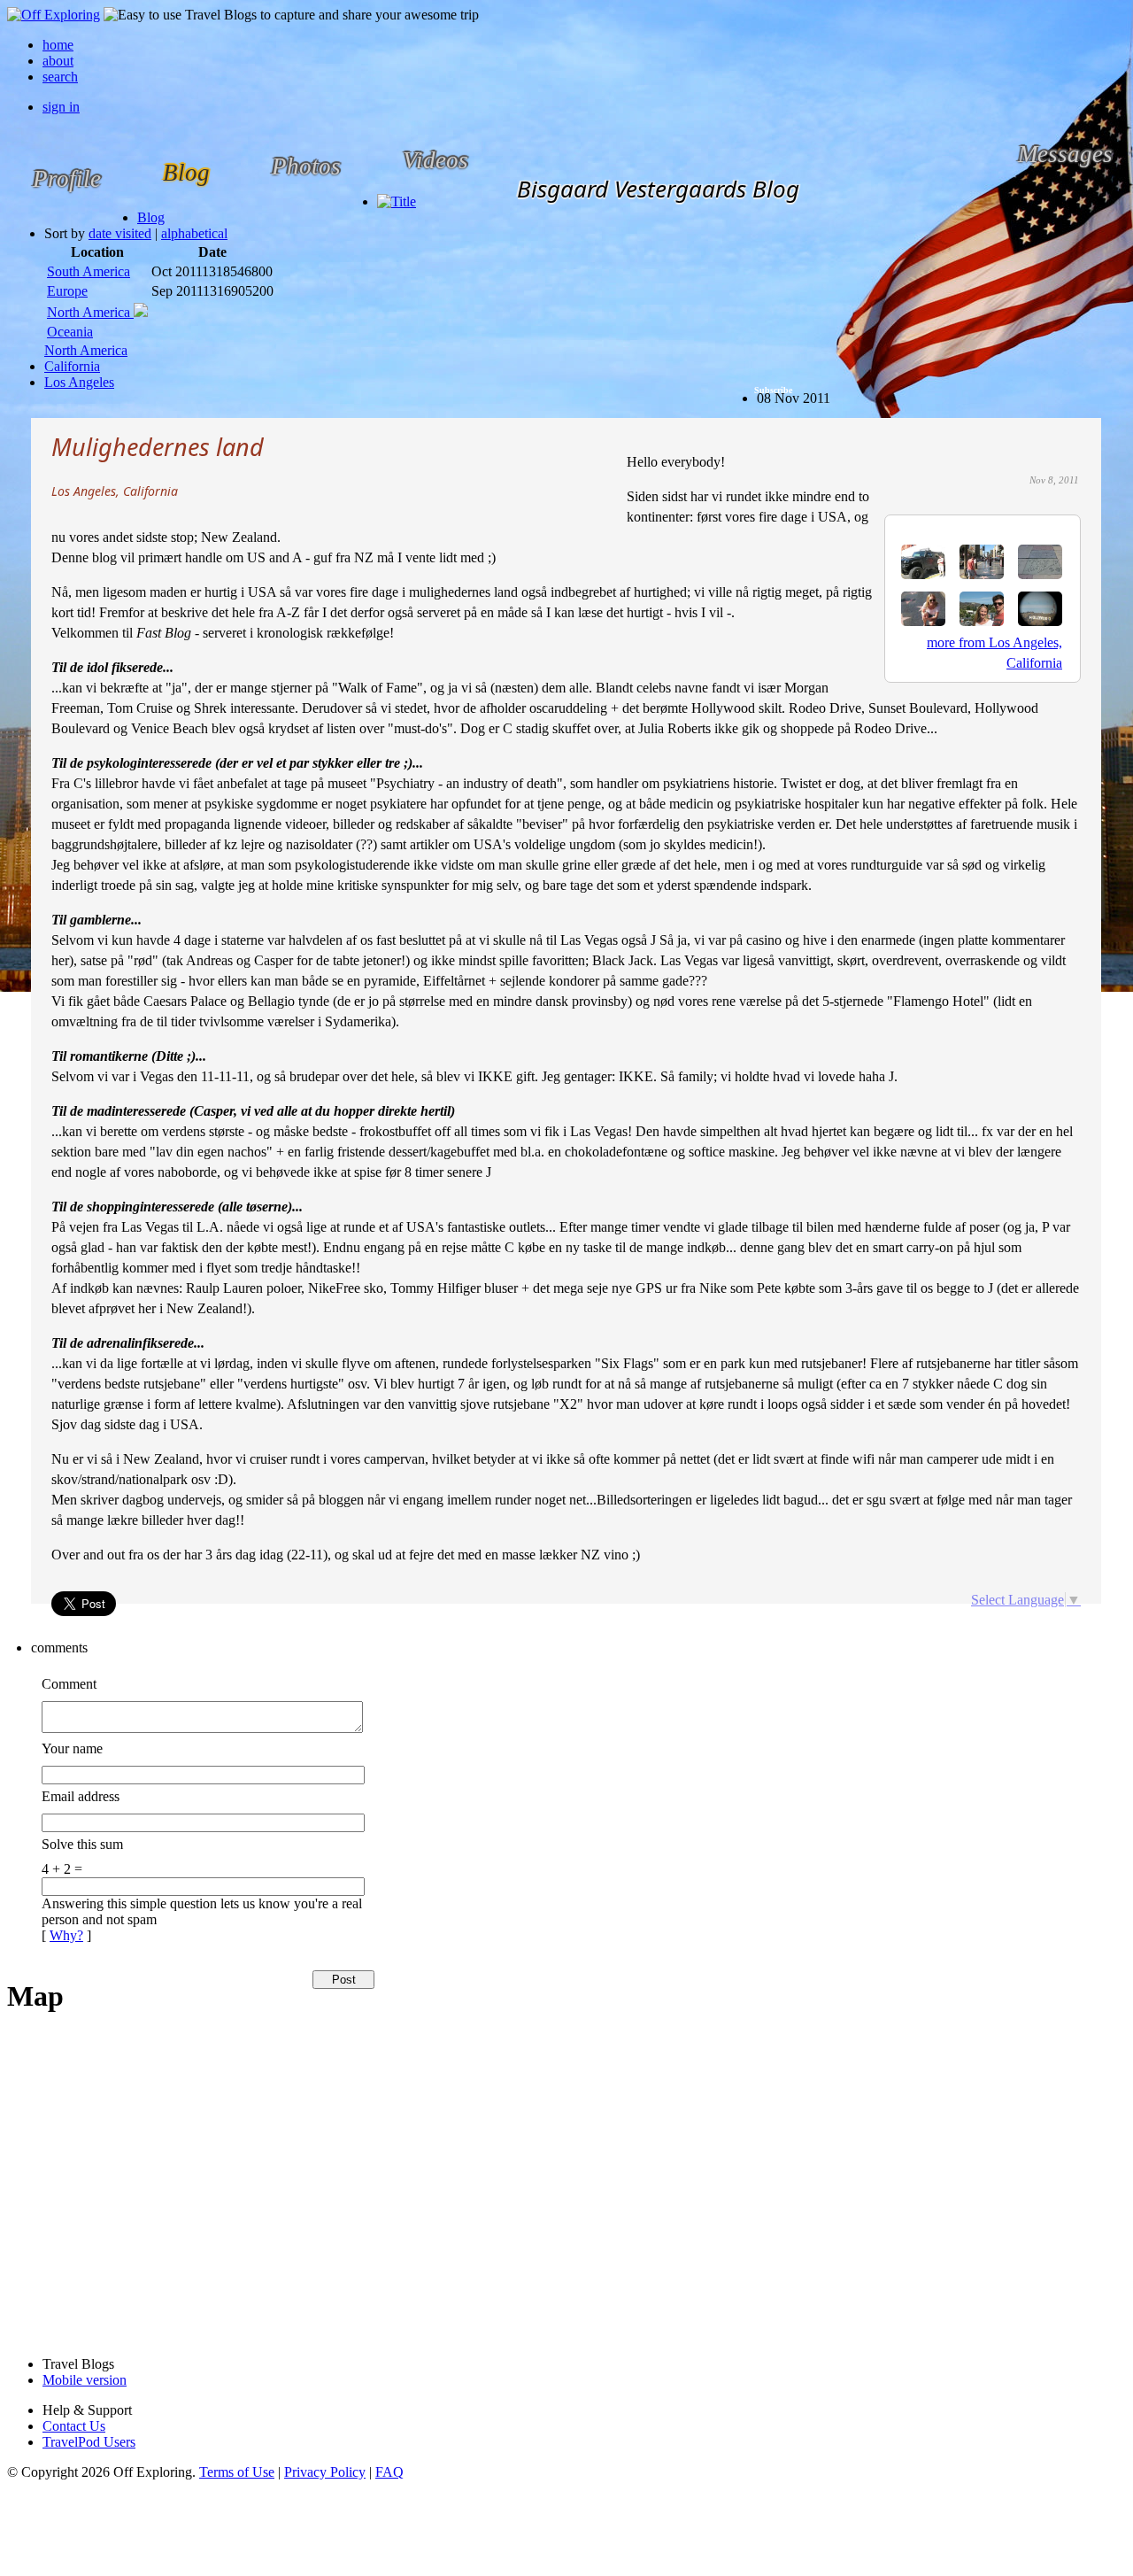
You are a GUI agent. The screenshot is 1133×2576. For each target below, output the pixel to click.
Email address (81, 1796)
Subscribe (773, 390)
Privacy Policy (325, 2472)
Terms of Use (237, 2472)
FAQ (389, 2472)
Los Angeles (79, 382)
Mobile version (85, 2380)
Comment (69, 1684)
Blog (151, 217)
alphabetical (194, 233)
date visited (120, 233)
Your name (72, 1748)
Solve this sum (82, 1844)
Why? (66, 1935)
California (72, 366)
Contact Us (74, 2426)
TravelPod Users (89, 2442)
